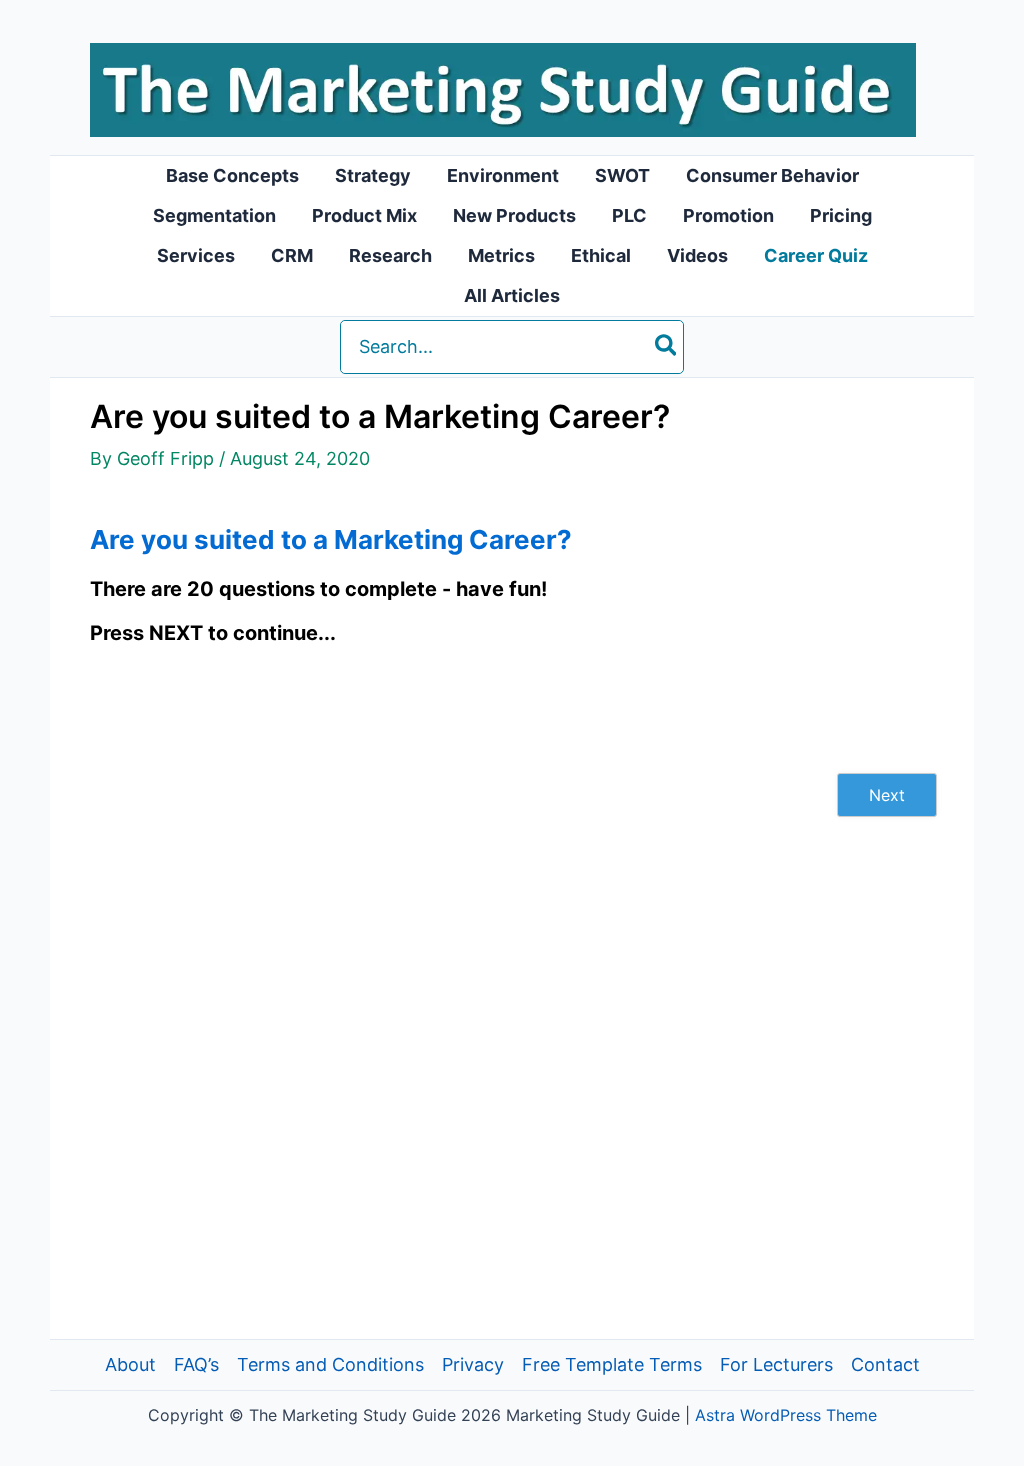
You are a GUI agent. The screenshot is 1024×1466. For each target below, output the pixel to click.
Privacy (473, 1364)
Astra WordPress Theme (786, 1415)
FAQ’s (196, 1364)
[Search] (667, 346)
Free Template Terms (612, 1364)
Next (887, 795)
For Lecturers (776, 1364)
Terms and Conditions (330, 1364)
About (130, 1364)
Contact (885, 1364)
